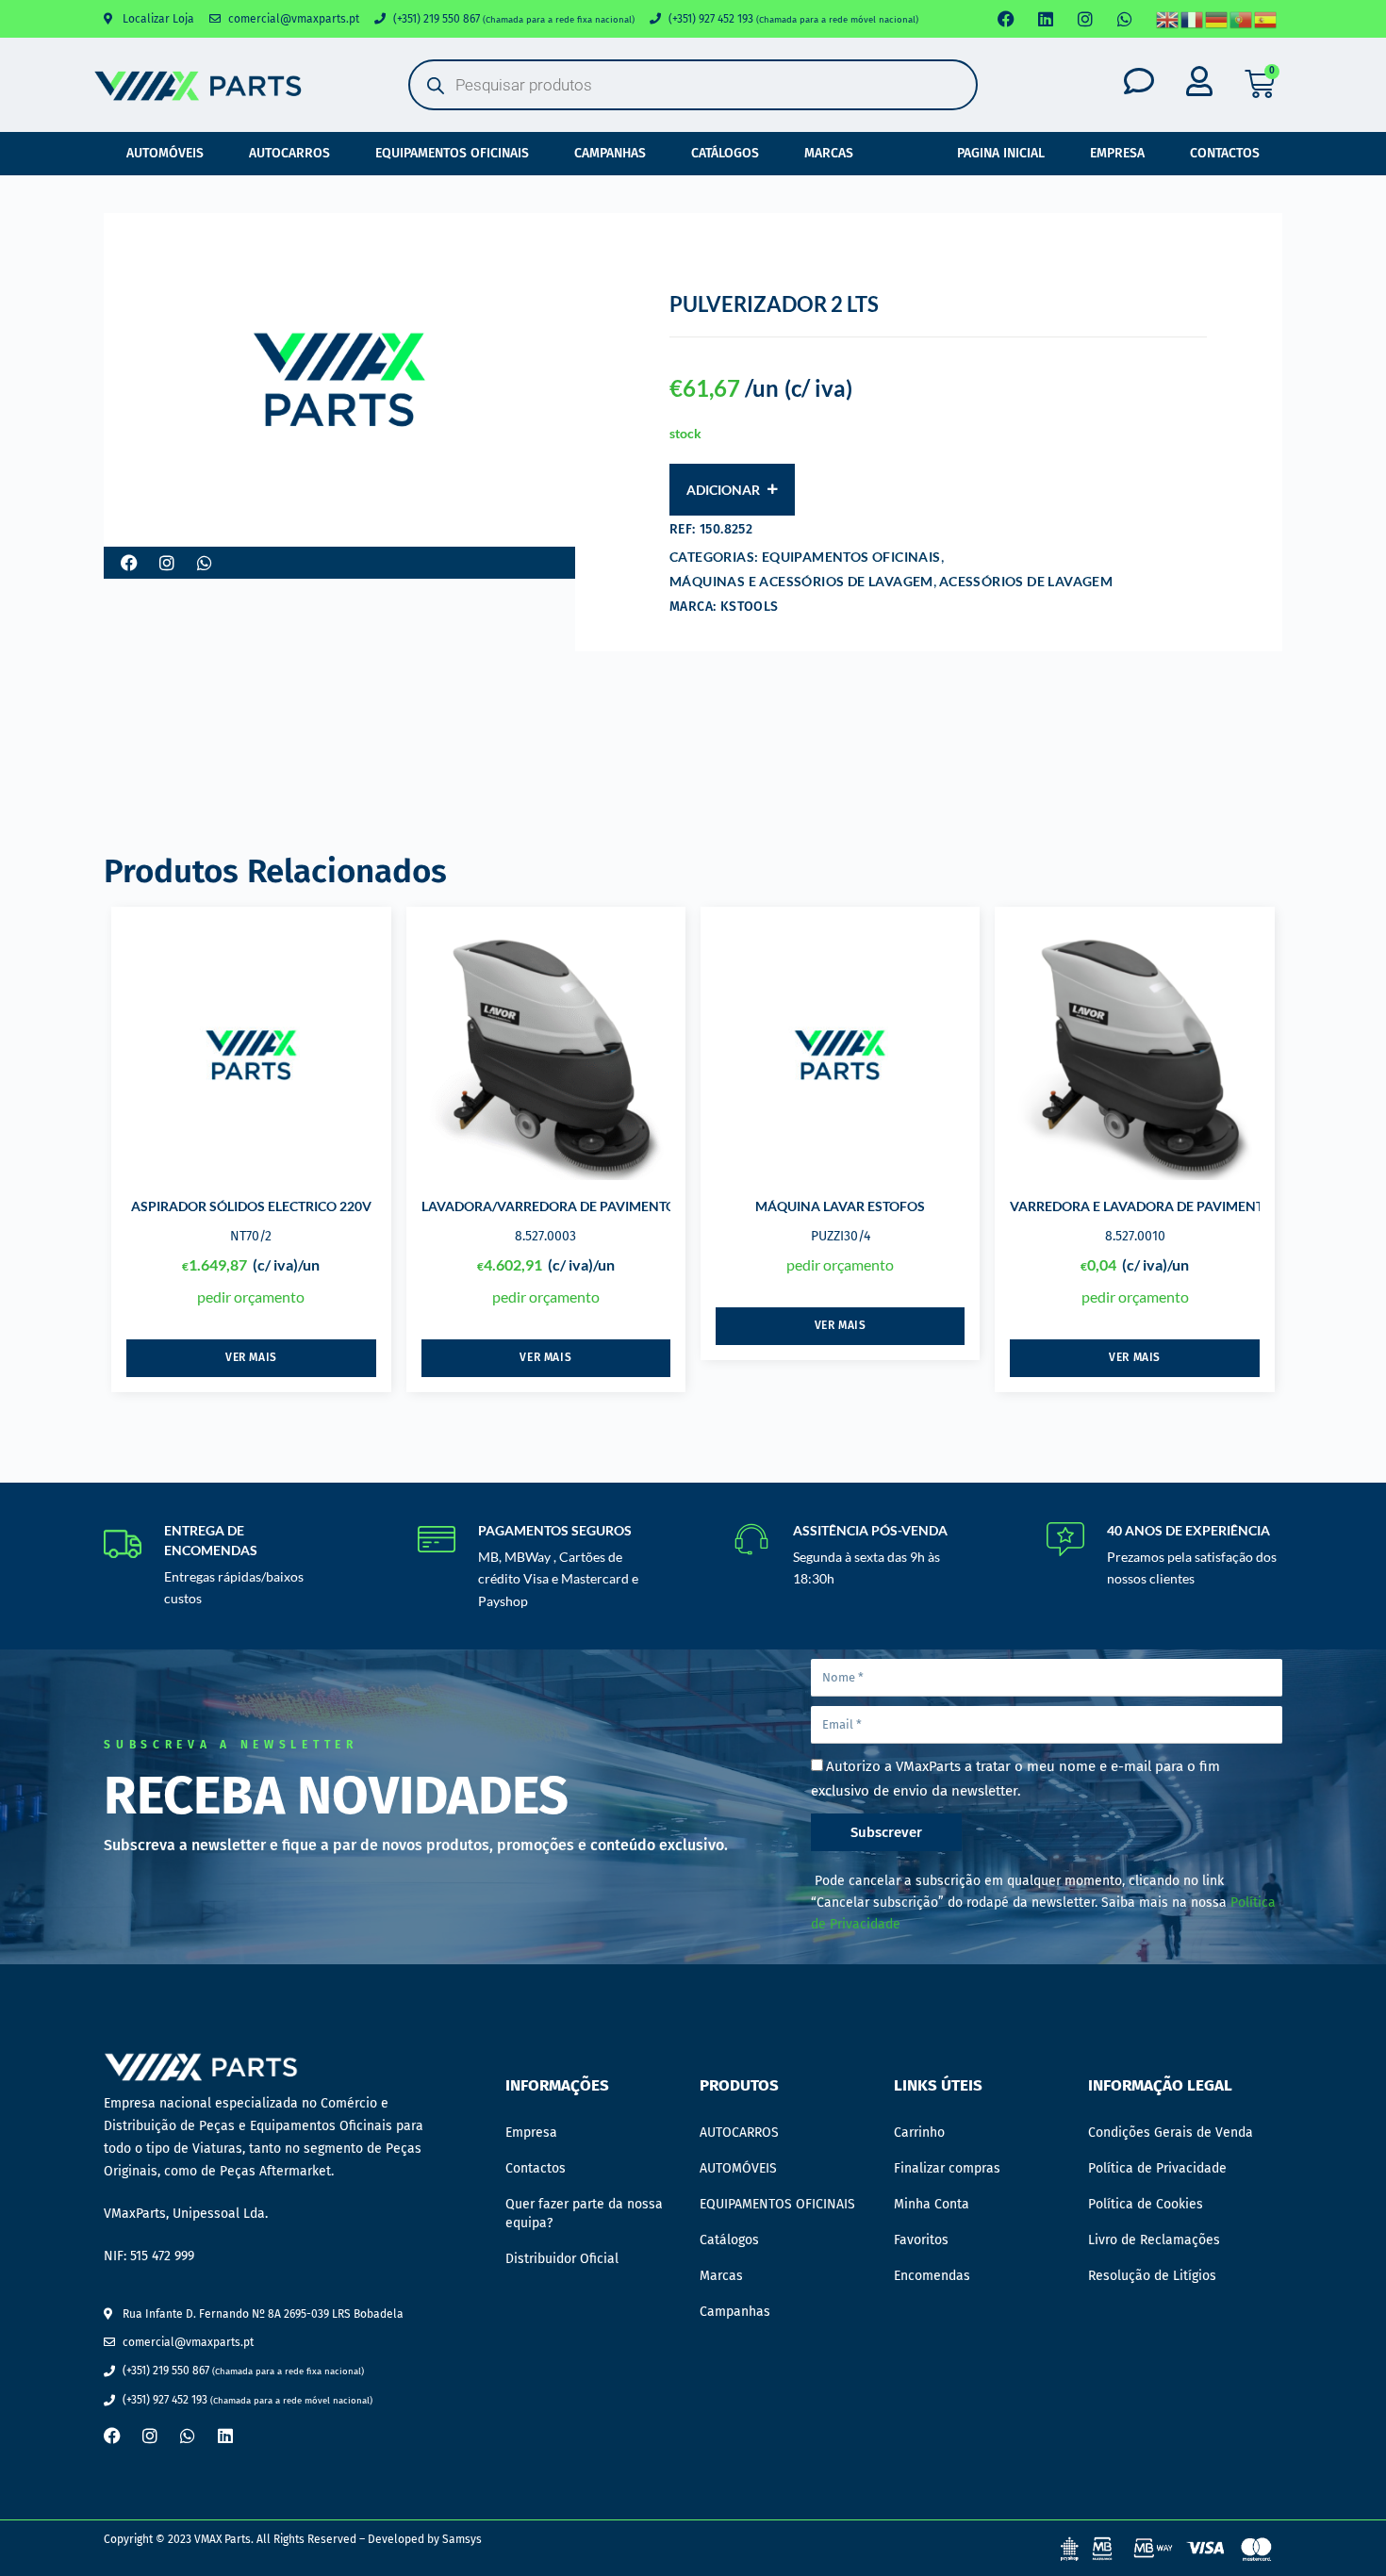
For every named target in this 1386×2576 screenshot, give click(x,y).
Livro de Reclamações (1154, 2240)
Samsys (462, 2539)
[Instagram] (1085, 19)
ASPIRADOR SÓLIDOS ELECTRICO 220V (251, 1206)
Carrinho (919, 2133)
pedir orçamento (251, 1296)
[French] (1193, 19)
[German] (1217, 19)
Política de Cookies (1146, 2204)
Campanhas (610, 153)
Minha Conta (932, 2204)
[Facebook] (1006, 19)
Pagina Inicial (1001, 153)
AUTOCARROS (289, 153)
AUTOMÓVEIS (165, 153)
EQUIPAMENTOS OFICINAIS (452, 153)
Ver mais (251, 1357)
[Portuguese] (1242, 19)
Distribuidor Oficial (562, 2259)
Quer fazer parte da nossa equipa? (584, 2214)
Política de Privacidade (1157, 2168)
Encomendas (932, 2276)
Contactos (1225, 153)
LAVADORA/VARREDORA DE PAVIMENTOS (553, 1206)
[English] (1168, 19)
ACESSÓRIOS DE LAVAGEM (1026, 581)
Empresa (1117, 153)
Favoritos (921, 2240)
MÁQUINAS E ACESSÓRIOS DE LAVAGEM (801, 581)
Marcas (829, 153)
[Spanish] (1266, 19)
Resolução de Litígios (1152, 2276)
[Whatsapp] (1125, 19)
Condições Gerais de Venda (1171, 2133)
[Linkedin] (1046, 19)
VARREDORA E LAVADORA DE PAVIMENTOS (1145, 1206)
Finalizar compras (947, 2168)
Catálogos (725, 153)
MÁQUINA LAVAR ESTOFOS (840, 1206)
